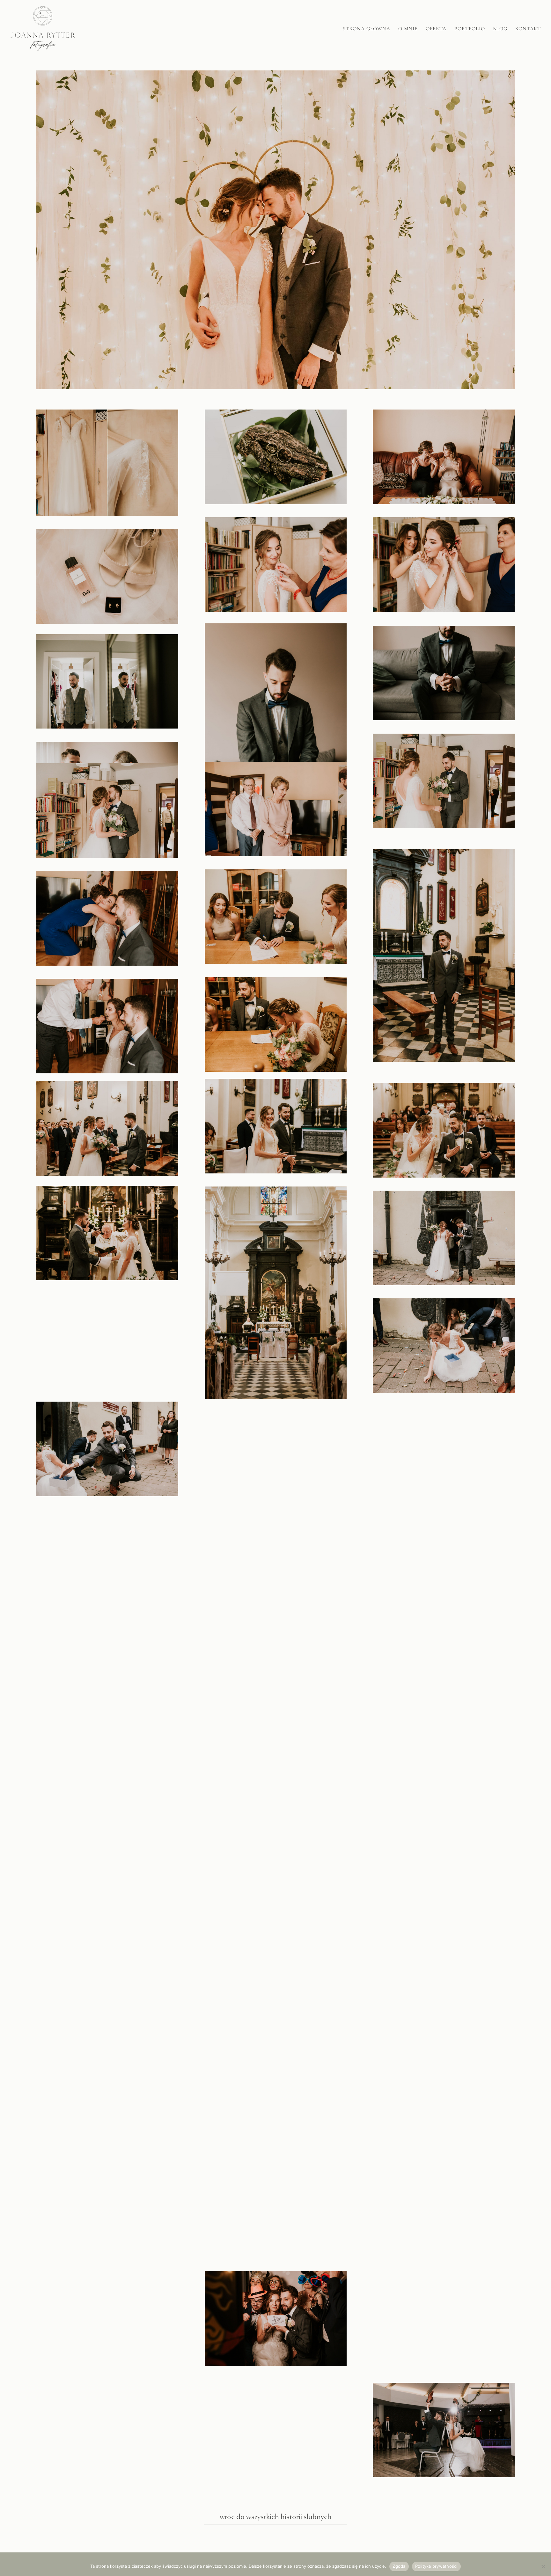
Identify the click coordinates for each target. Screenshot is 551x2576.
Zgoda (399, 2566)
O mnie (408, 29)
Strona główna (367, 29)
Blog (500, 29)
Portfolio (470, 29)
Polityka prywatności (436, 2566)
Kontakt (528, 29)
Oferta (436, 29)
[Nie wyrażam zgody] (543, 2566)
